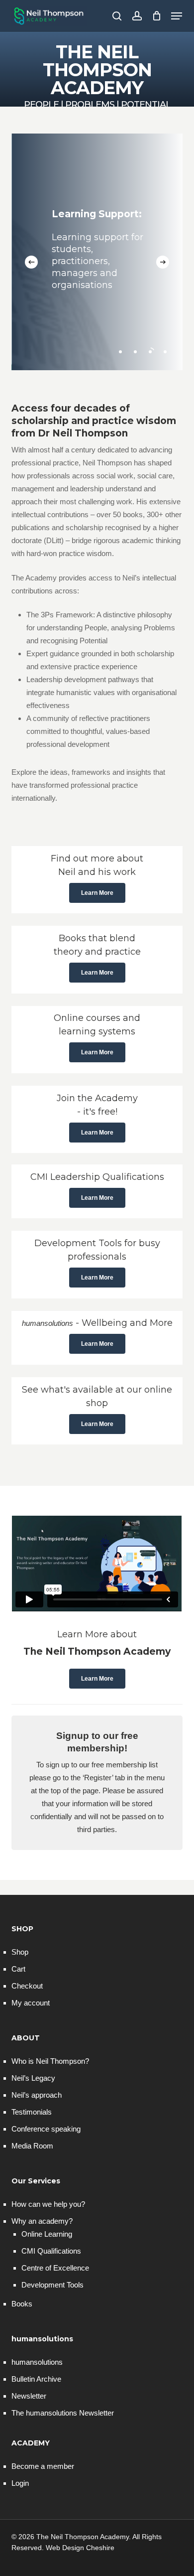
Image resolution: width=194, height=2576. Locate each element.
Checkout (27, 1986)
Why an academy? (42, 2221)
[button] (177, 16)
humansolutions (37, 2362)
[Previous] (31, 262)
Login (20, 2483)
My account (31, 2003)
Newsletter (29, 2396)
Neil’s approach (37, 2095)
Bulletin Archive (36, 2379)
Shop (20, 1952)
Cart (18, 1969)
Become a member (43, 2466)
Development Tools (52, 2285)
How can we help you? (48, 2204)
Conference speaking (46, 2129)
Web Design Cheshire (80, 2548)
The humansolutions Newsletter (63, 2413)
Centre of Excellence (55, 2268)
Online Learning (47, 2234)
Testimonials (32, 2112)
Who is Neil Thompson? (50, 2061)
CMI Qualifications (51, 2251)
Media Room (32, 2146)
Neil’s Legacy (33, 2078)
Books (22, 2304)
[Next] (163, 262)
